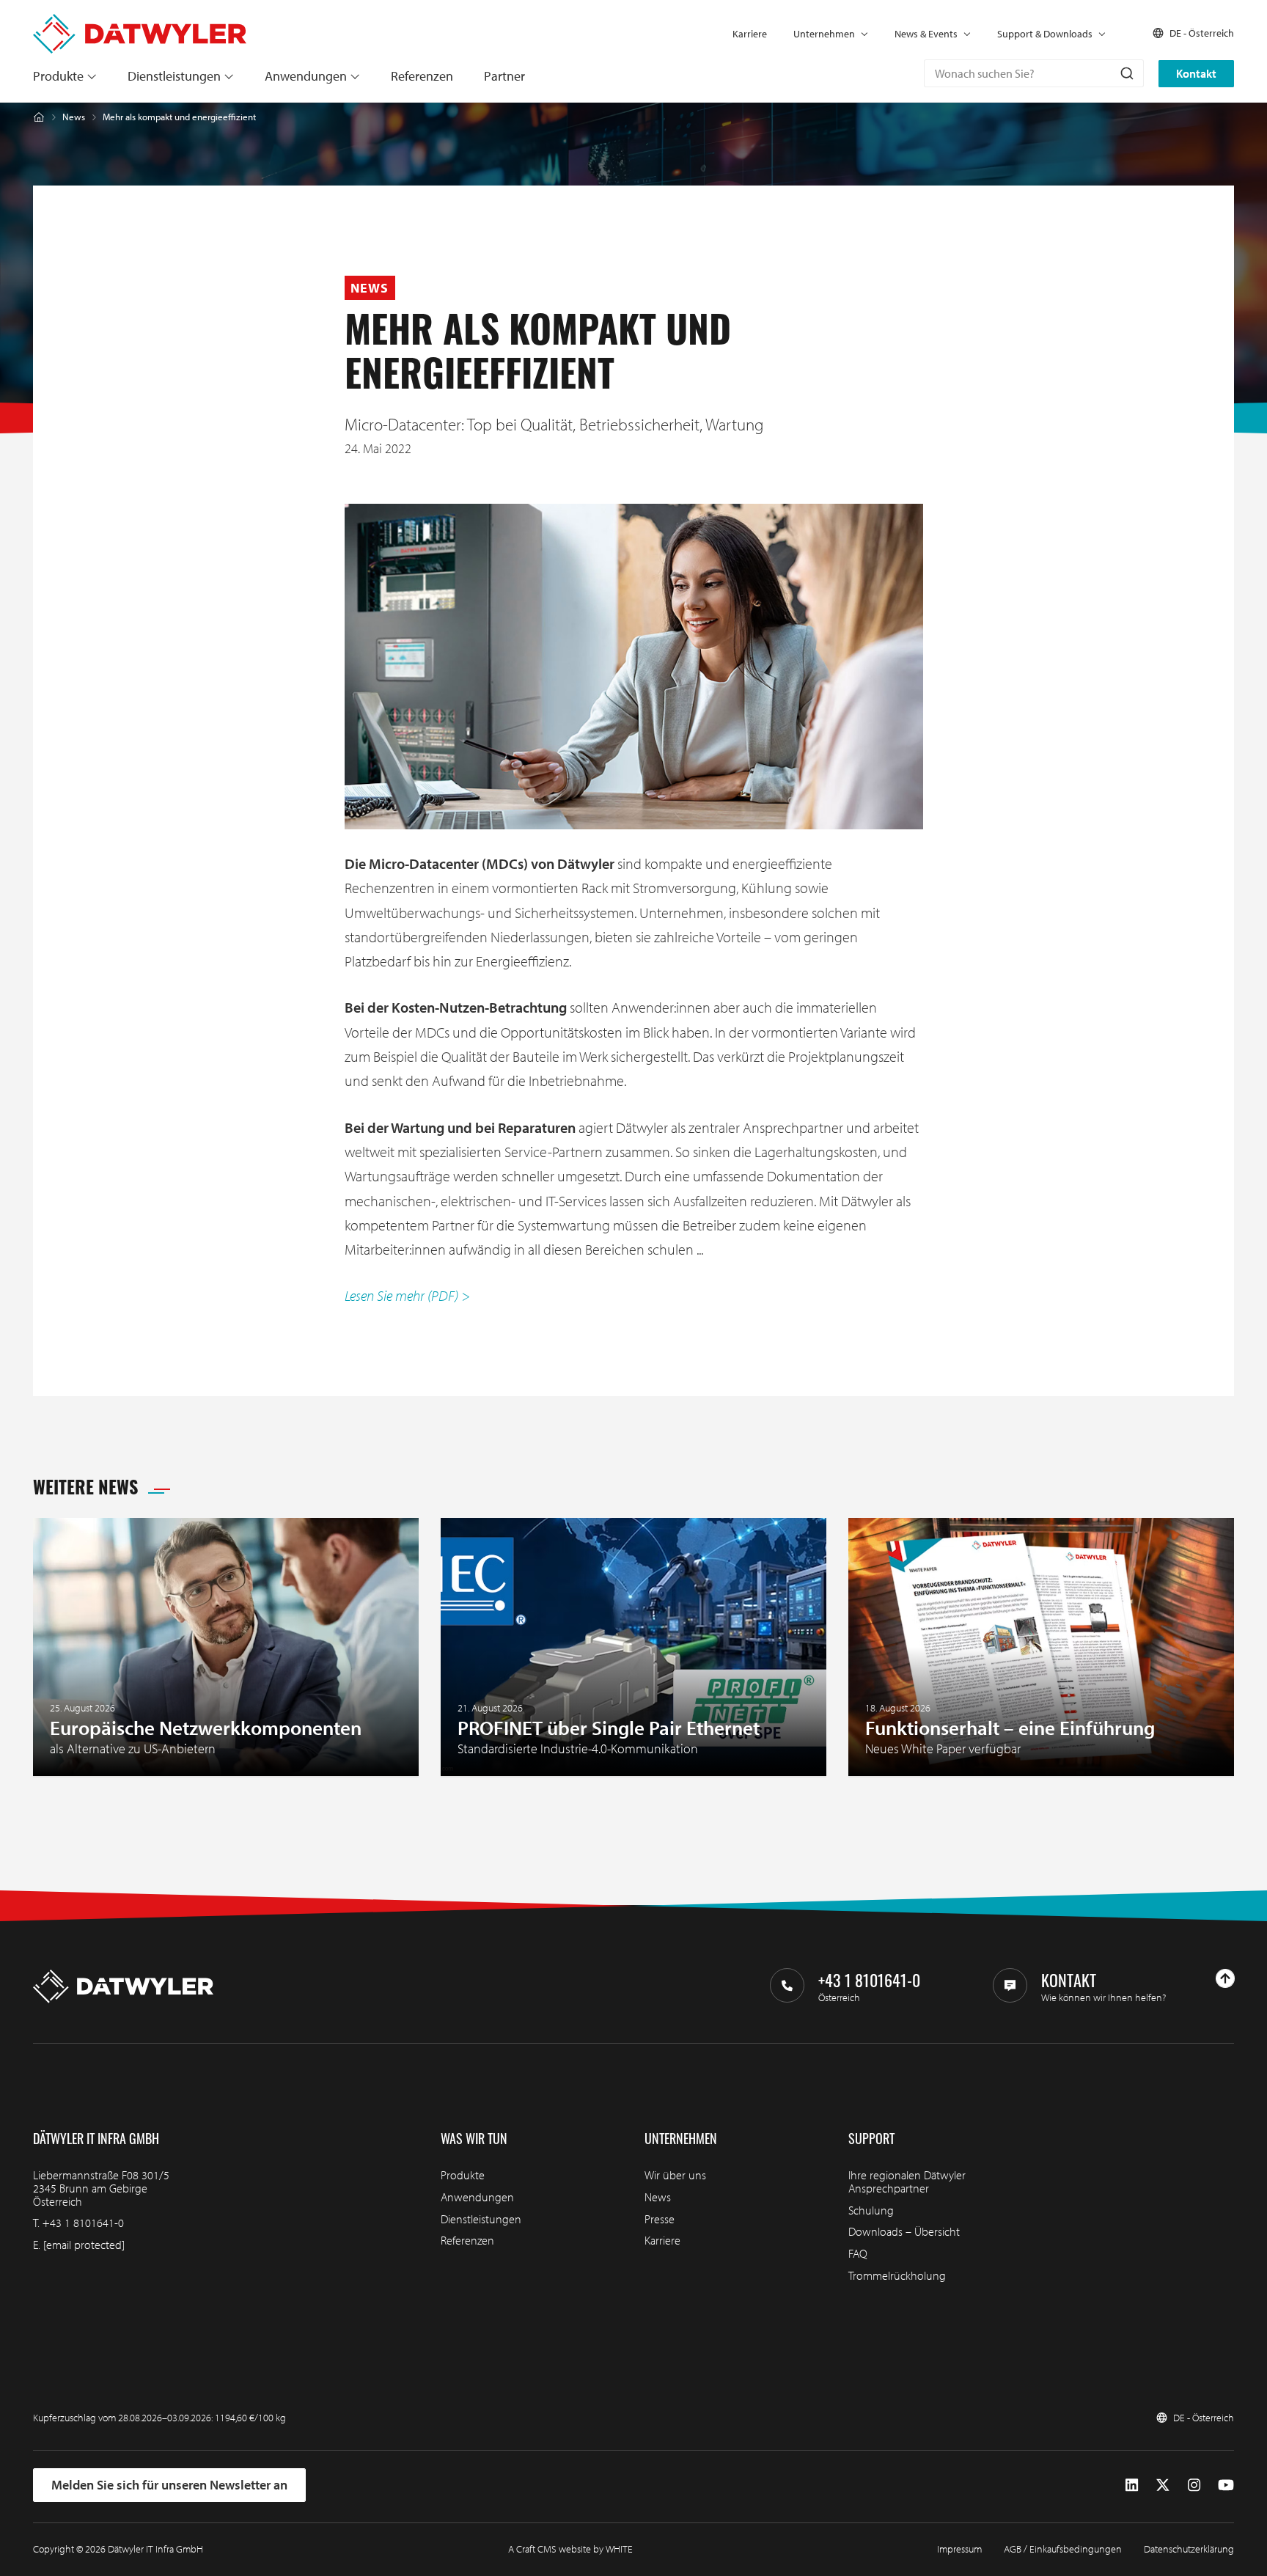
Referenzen (422, 76)
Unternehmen (824, 34)
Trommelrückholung (897, 2275)
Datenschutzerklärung (1189, 2549)
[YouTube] (1226, 2485)
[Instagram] (1194, 2485)
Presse (660, 2219)
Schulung (871, 2210)
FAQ (858, 2253)
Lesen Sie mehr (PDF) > (407, 1295)
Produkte (58, 76)
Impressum (959, 2549)
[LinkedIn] (1132, 2485)
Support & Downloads (1045, 34)
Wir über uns (675, 2175)
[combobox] (1034, 73)
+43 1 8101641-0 (83, 2223)
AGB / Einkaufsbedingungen (1063, 2549)
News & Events (926, 34)
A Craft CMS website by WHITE (570, 2549)
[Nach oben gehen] (1225, 1978)
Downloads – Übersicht (904, 2231)
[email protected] (84, 2245)
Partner (504, 76)
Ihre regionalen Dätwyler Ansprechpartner (907, 2181)
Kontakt (1196, 73)
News (74, 117)
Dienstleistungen (174, 76)
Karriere (750, 34)
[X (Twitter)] (1163, 2485)
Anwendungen (306, 76)
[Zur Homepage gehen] (140, 21)
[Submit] (1126, 73)
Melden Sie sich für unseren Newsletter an (169, 2485)
